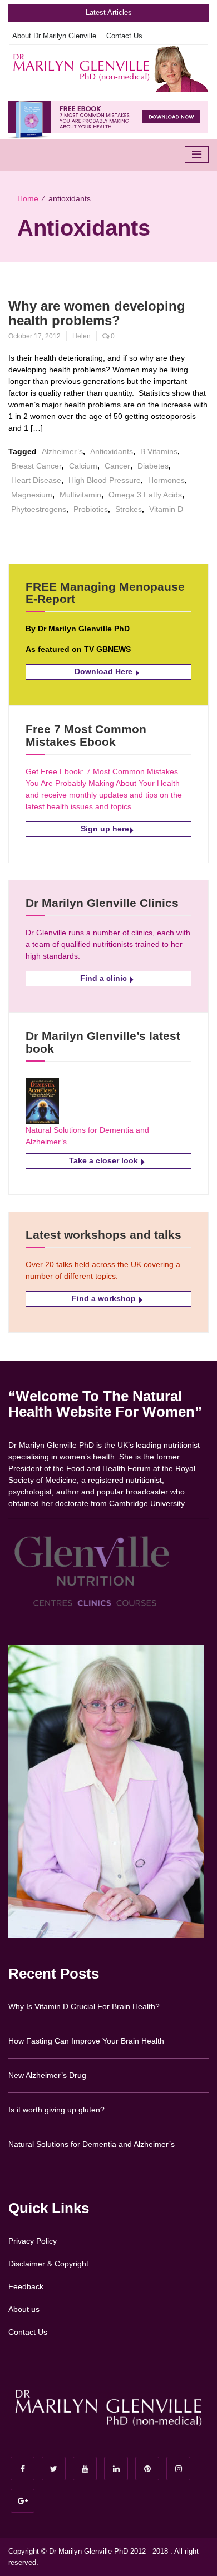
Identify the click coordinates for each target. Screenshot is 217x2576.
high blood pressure (105, 480)
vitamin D (166, 509)
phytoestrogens (39, 509)
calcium (83, 466)
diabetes (153, 466)
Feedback (26, 2286)
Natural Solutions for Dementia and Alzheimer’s (92, 2144)
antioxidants (112, 451)
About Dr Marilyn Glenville (54, 36)
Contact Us (124, 36)
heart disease (36, 480)
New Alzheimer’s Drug (47, 2075)
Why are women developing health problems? (97, 313)
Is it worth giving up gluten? (56, 2110)
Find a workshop (105, 1298)
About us (24, 2309)
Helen (82, 336)
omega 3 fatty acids (145, 495)
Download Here (105, 671)
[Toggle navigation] (197, 155)
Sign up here (105, 829)
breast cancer (36, 466)
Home (28, 198)
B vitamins (159, 451)
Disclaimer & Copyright (48, 2264)
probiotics (91, 509)
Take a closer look (105, 1160)
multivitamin (80, 495)
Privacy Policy (33, 2241)
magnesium (32, 495)
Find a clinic (105, 978)
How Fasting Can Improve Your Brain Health (86, 2041)
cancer (117, 466)
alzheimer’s (62, 451)
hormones (166, 480)
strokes (129, 509)
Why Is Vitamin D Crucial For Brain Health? (84, 2006)
